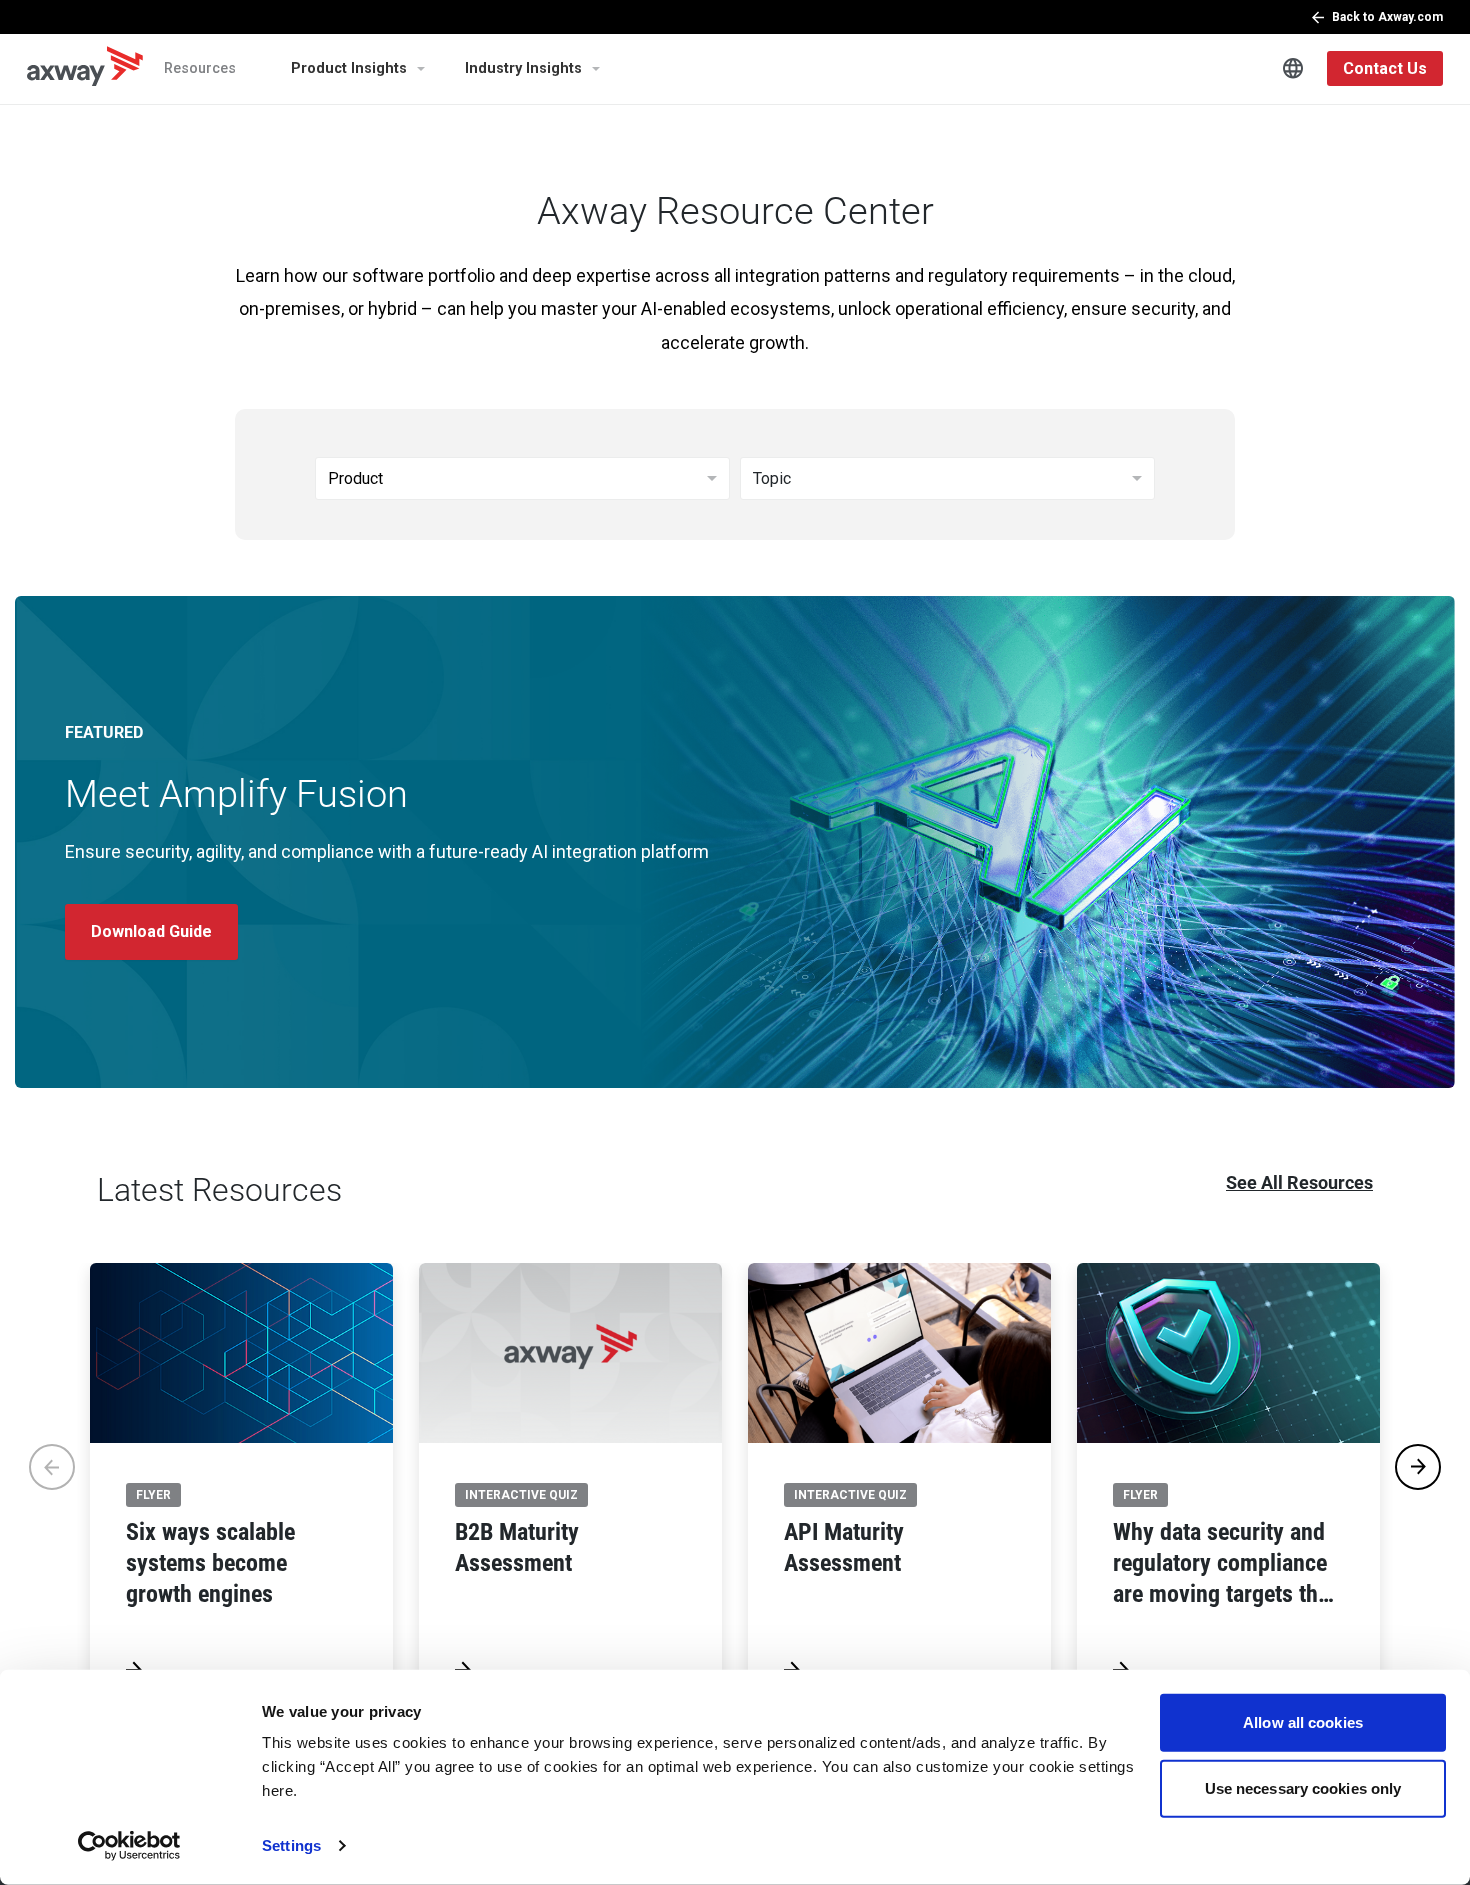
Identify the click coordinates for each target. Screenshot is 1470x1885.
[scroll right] (1418, 1467)
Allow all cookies (1303, 1722)
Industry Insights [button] (523, 68)
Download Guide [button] (151, 931)
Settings (291, 1845)
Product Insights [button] (349, 68)
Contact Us (1385, 68)
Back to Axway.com (1387, 17)
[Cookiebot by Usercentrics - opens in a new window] (129, 1846)
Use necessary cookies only (1303, 1787)
